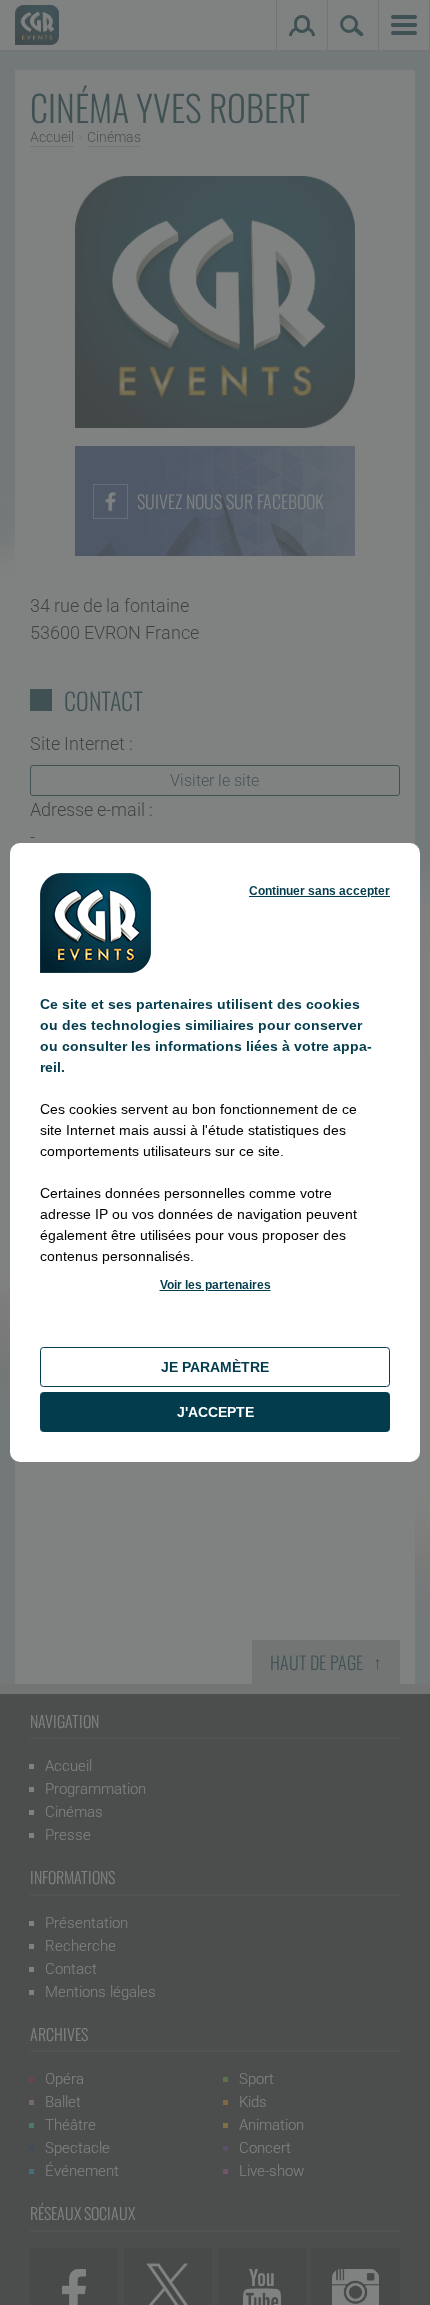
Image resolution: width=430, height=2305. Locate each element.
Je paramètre (215, 1367)
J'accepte (215, 1412)
